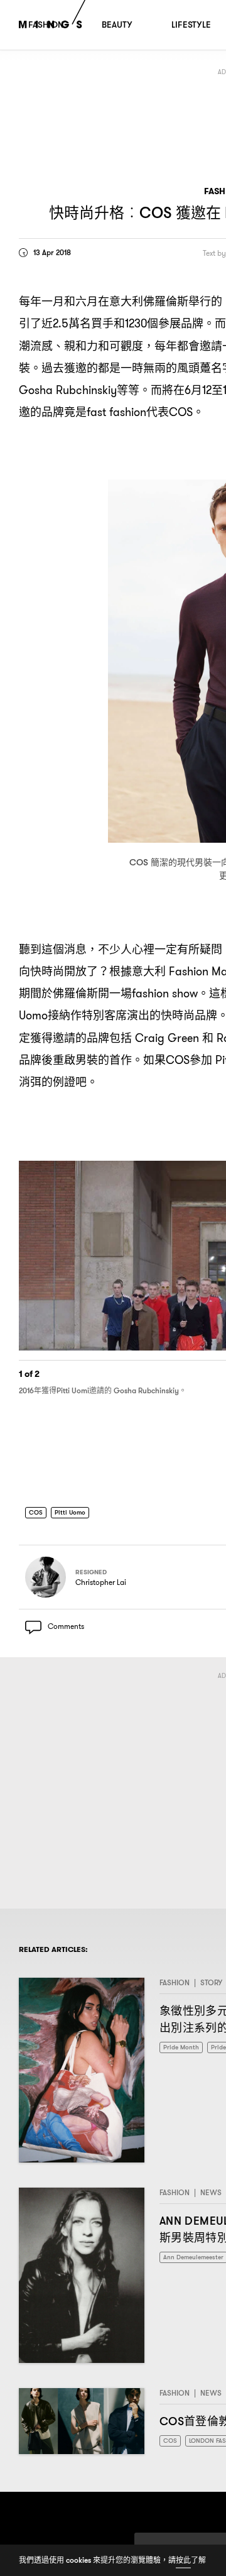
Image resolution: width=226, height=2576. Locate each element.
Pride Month (184, 2055)
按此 (183, 2560)
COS (37, 1515)
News (211, 2199)
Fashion (175, 1989)
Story (211, 1989)
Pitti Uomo (75, 1515)
